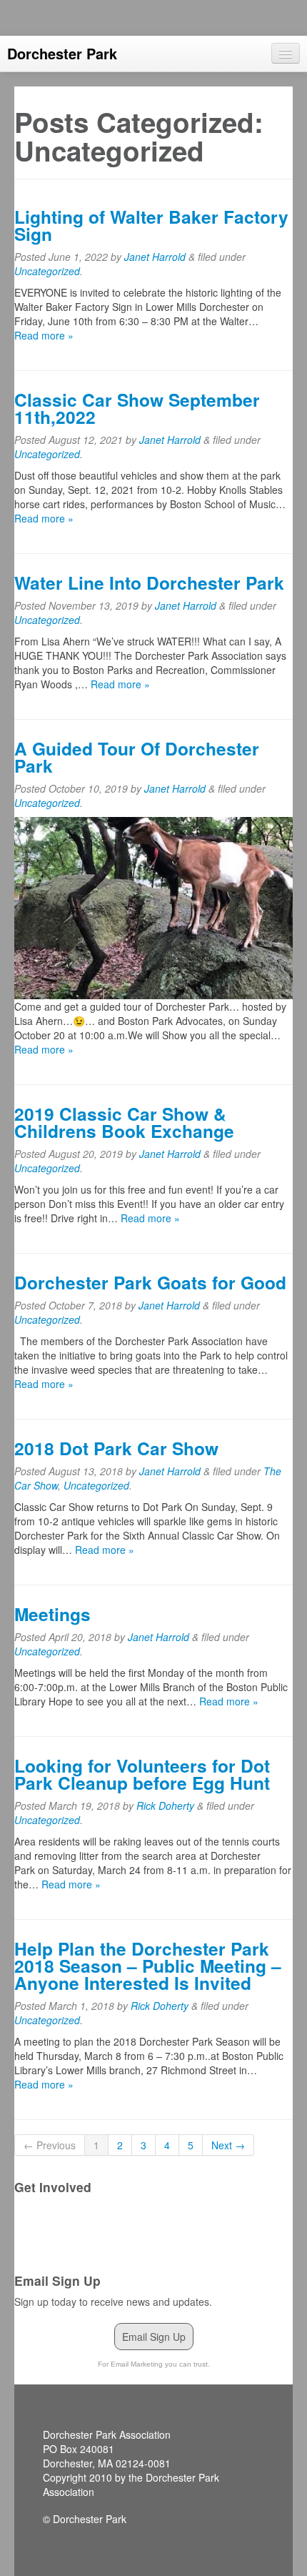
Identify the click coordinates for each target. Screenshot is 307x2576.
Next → (228, 2145)
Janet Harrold (155, 257)
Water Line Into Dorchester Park (149, 583)
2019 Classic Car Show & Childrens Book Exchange (124, 1122)
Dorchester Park (62, 53)
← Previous (50, 2145)
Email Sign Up (154, 2337)
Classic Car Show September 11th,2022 (137, 408)
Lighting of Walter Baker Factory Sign (151, 225)
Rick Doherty (165, 1805)
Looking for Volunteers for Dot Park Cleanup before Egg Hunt (142, 1774)
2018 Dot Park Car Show (116, 1448)
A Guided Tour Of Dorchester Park (137, 757)
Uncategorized (47, 271)
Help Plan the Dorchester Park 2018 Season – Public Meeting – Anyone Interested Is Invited (148, 1966)
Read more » (44, 335)
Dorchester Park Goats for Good (150, 1282)
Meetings (52, 1614)
